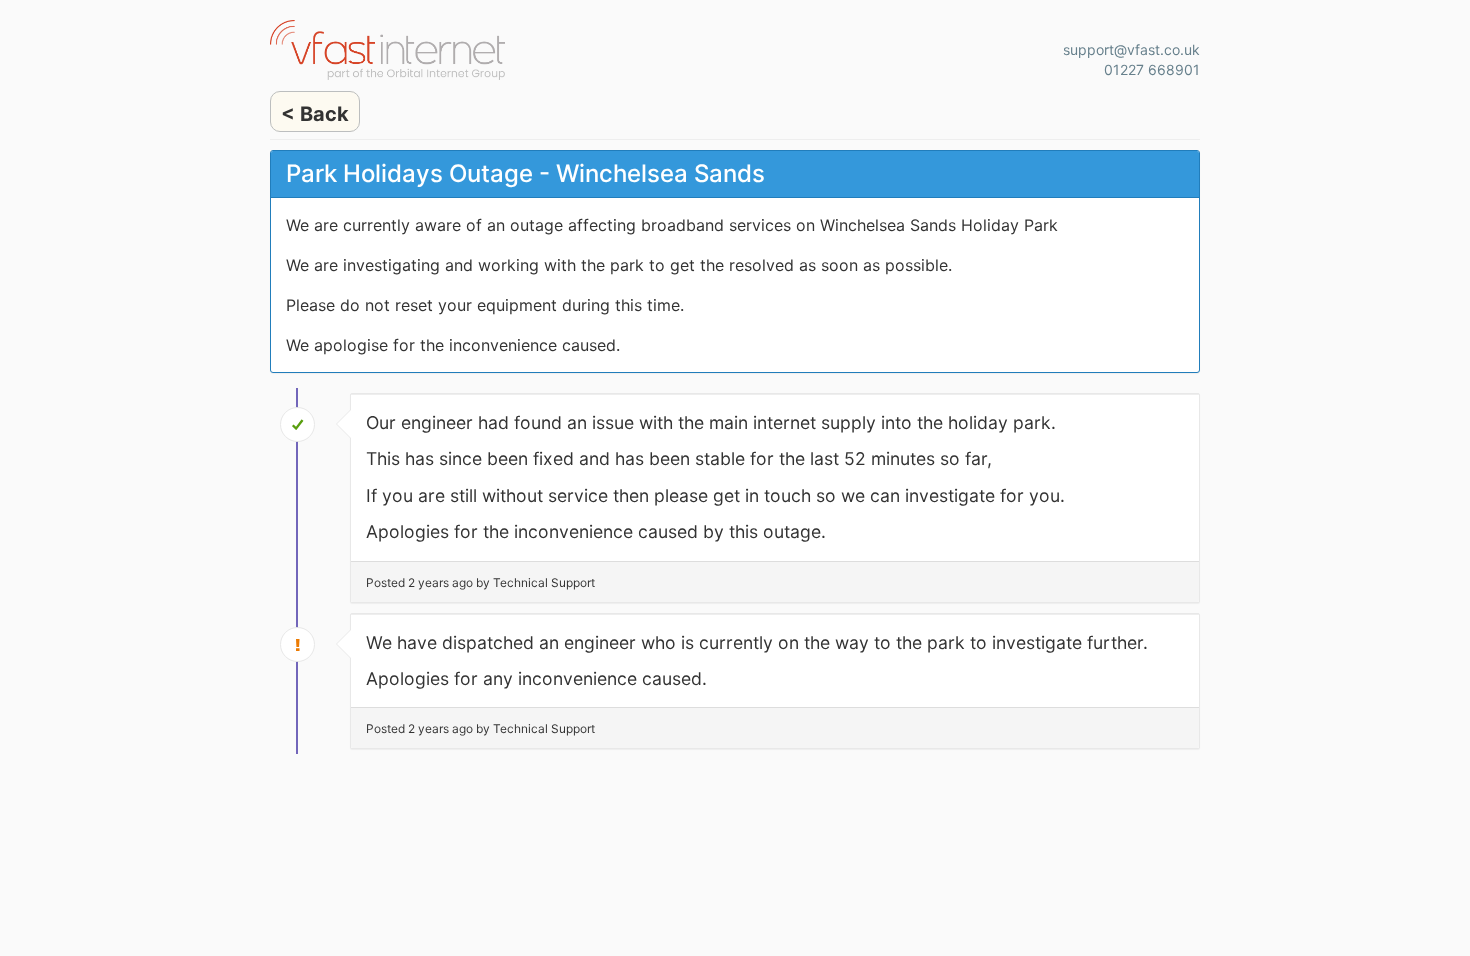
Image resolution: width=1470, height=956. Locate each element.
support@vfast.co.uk (1131, 49)
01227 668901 (1152, 69)
